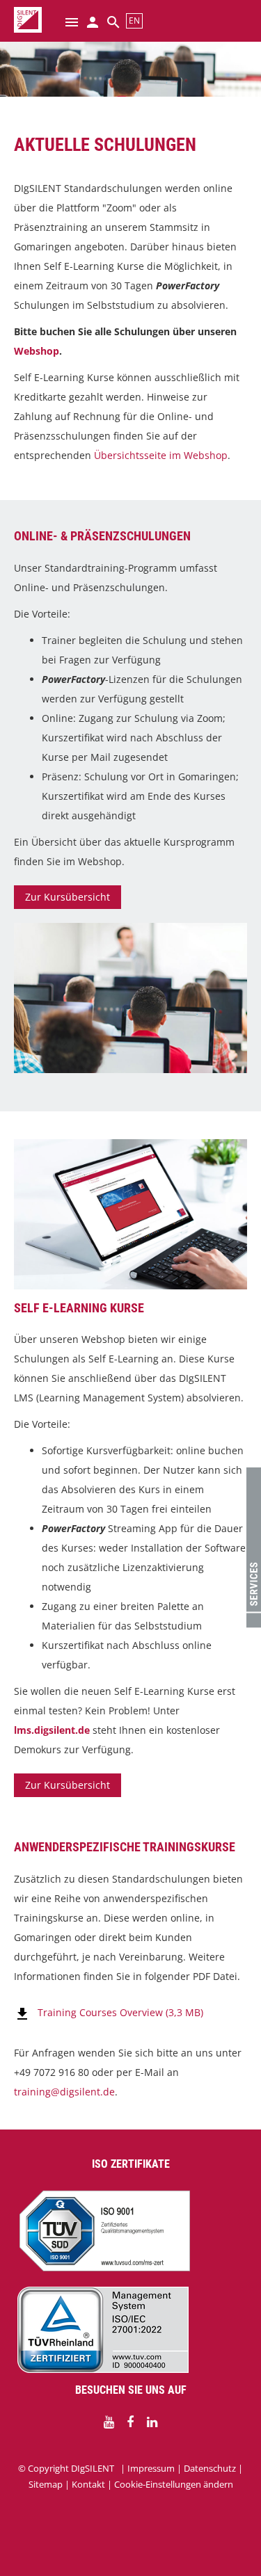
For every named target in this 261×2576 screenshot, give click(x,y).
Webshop (37, 351)
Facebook (130, 2422)
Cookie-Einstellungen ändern (174, 2484)
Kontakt (88, 2484)
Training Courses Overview (120, 2012)
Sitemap (46, 2484)
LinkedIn (152, 2422)
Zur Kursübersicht (68, 897)
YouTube (109, 2422)
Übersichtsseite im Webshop (161, 455)
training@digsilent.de (64, 2092)
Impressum (151, 2468)
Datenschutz (210, 2468)
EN (134, 21)
